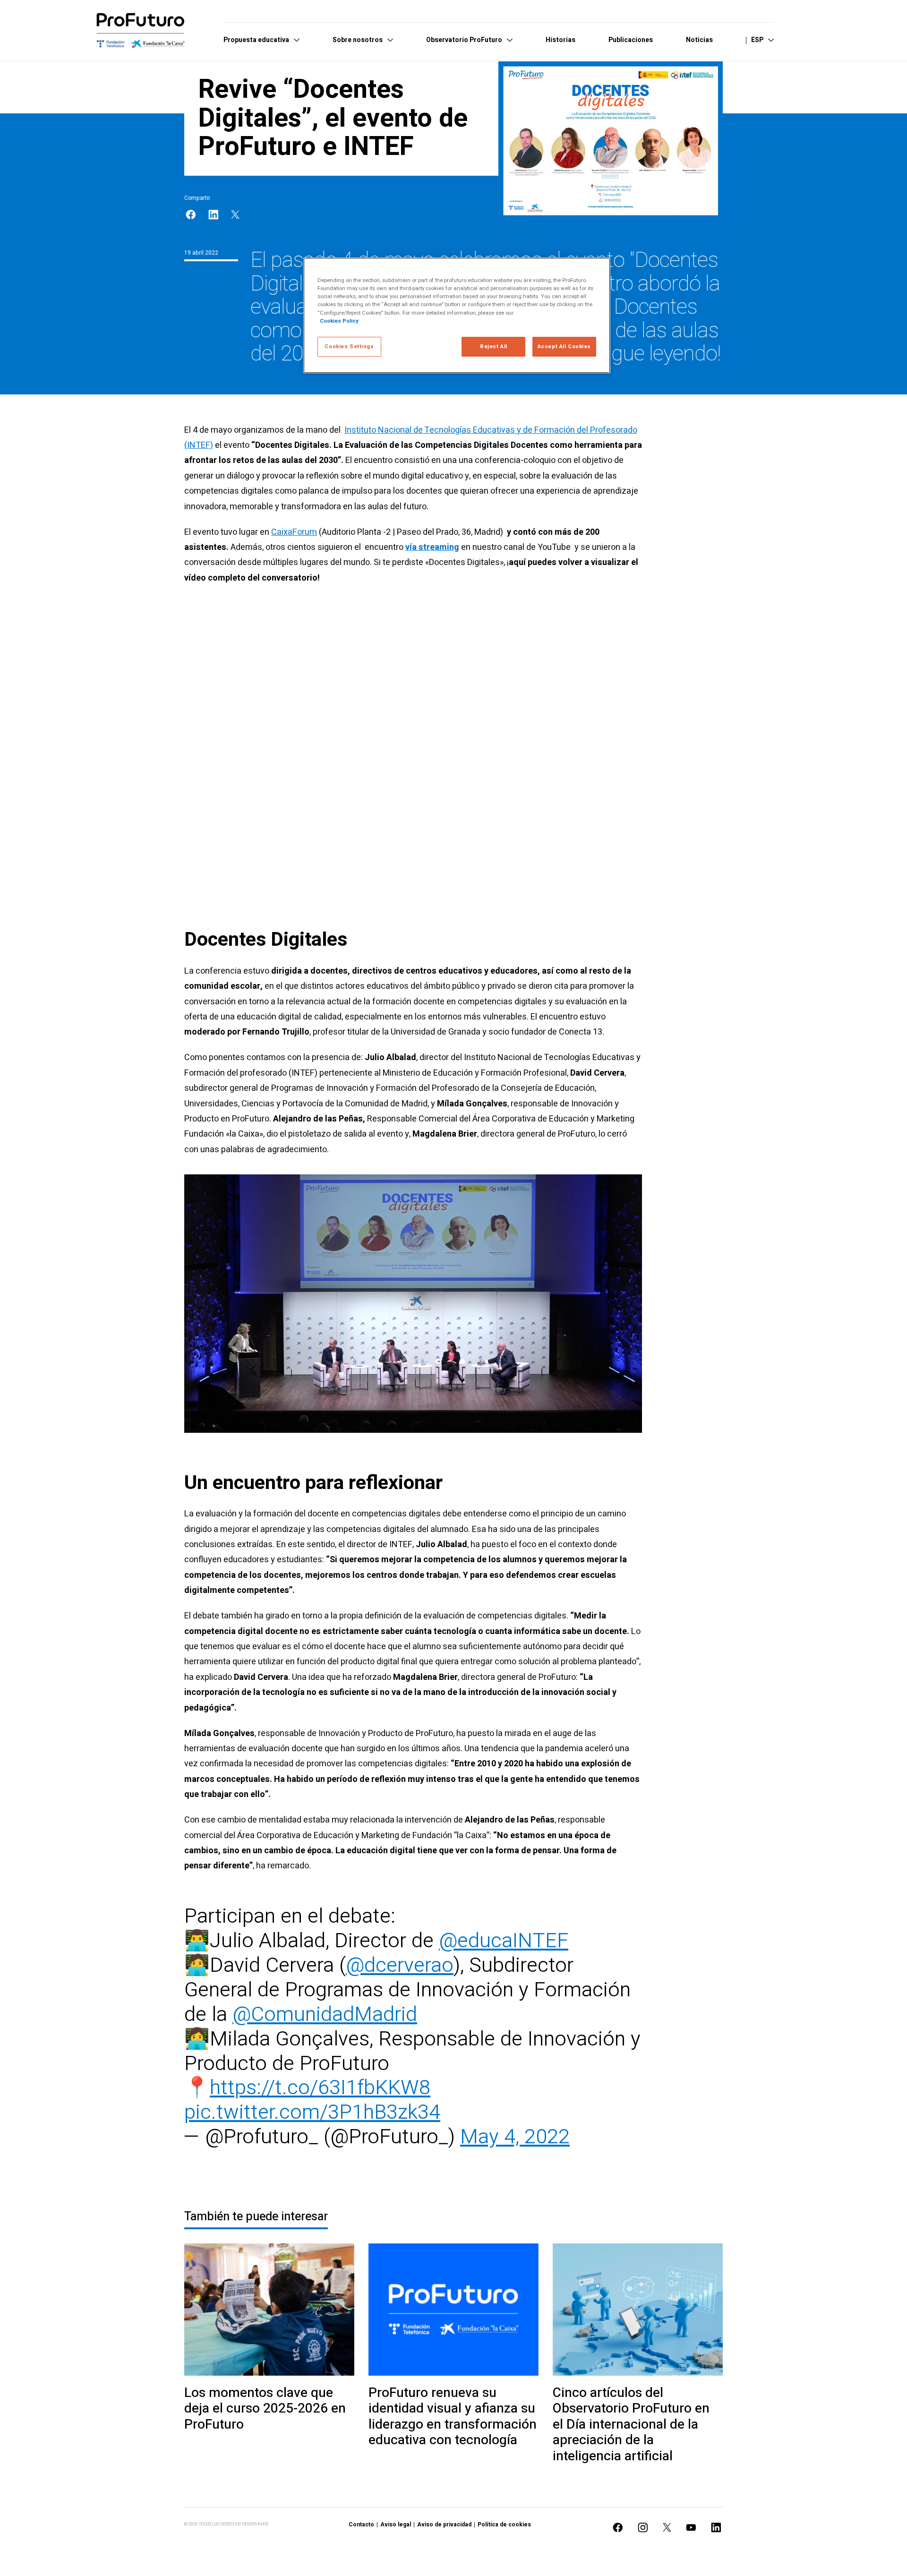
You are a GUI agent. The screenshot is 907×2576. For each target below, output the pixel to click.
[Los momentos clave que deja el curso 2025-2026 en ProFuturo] (269, 2310)
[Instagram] (643, 2528)
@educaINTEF (504, 1941)
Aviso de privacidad (444, 2525)
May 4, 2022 (515, 2137)
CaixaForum (294, 532)
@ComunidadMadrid (325, 2015)
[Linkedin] (214, 215)
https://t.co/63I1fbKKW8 (320, 2088)
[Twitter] (235, 215)
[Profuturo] (141, 30)
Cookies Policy (339, 321)
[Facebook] (191, 215)
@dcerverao (400, 1965)
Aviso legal (396, 2525)
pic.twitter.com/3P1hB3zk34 (312, 2112)
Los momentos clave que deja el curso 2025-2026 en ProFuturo (265, 2409)
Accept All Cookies (564, 347)
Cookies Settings (349, 347)
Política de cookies (504, 2525)
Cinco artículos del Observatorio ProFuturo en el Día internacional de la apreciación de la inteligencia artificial (631, 2425)
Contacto (361, 2525)
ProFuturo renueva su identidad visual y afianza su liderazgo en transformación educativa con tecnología (453, 2417)
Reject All (494, 347)
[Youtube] (691, 2528)
